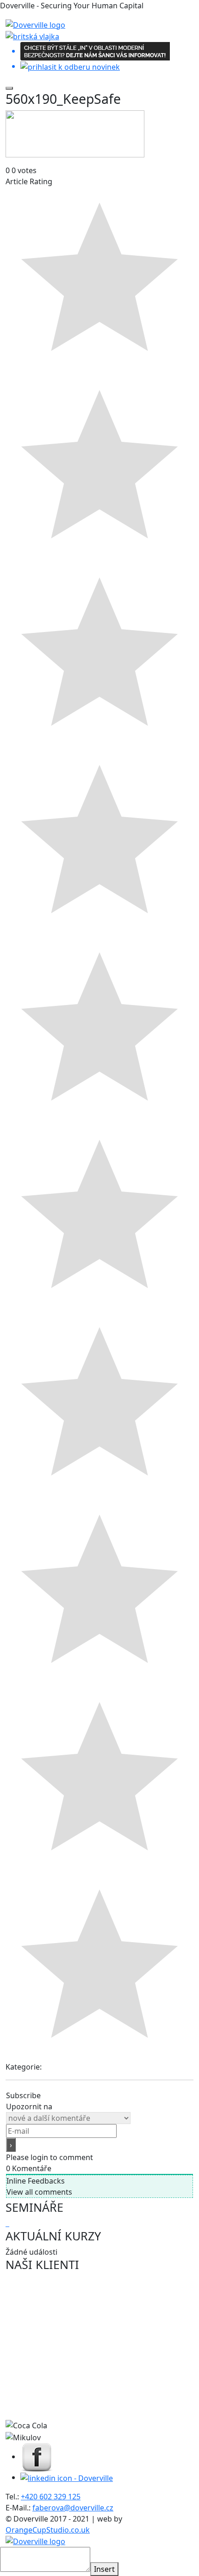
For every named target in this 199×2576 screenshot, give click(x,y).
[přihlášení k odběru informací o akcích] (99, 57)
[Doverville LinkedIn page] (67, 2477)
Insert (104, 2569)
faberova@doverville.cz (73, 2508)
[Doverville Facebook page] (37, 2456)
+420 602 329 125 (51, 2497)
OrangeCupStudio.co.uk (48, 2530)
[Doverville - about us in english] (32, 36)
